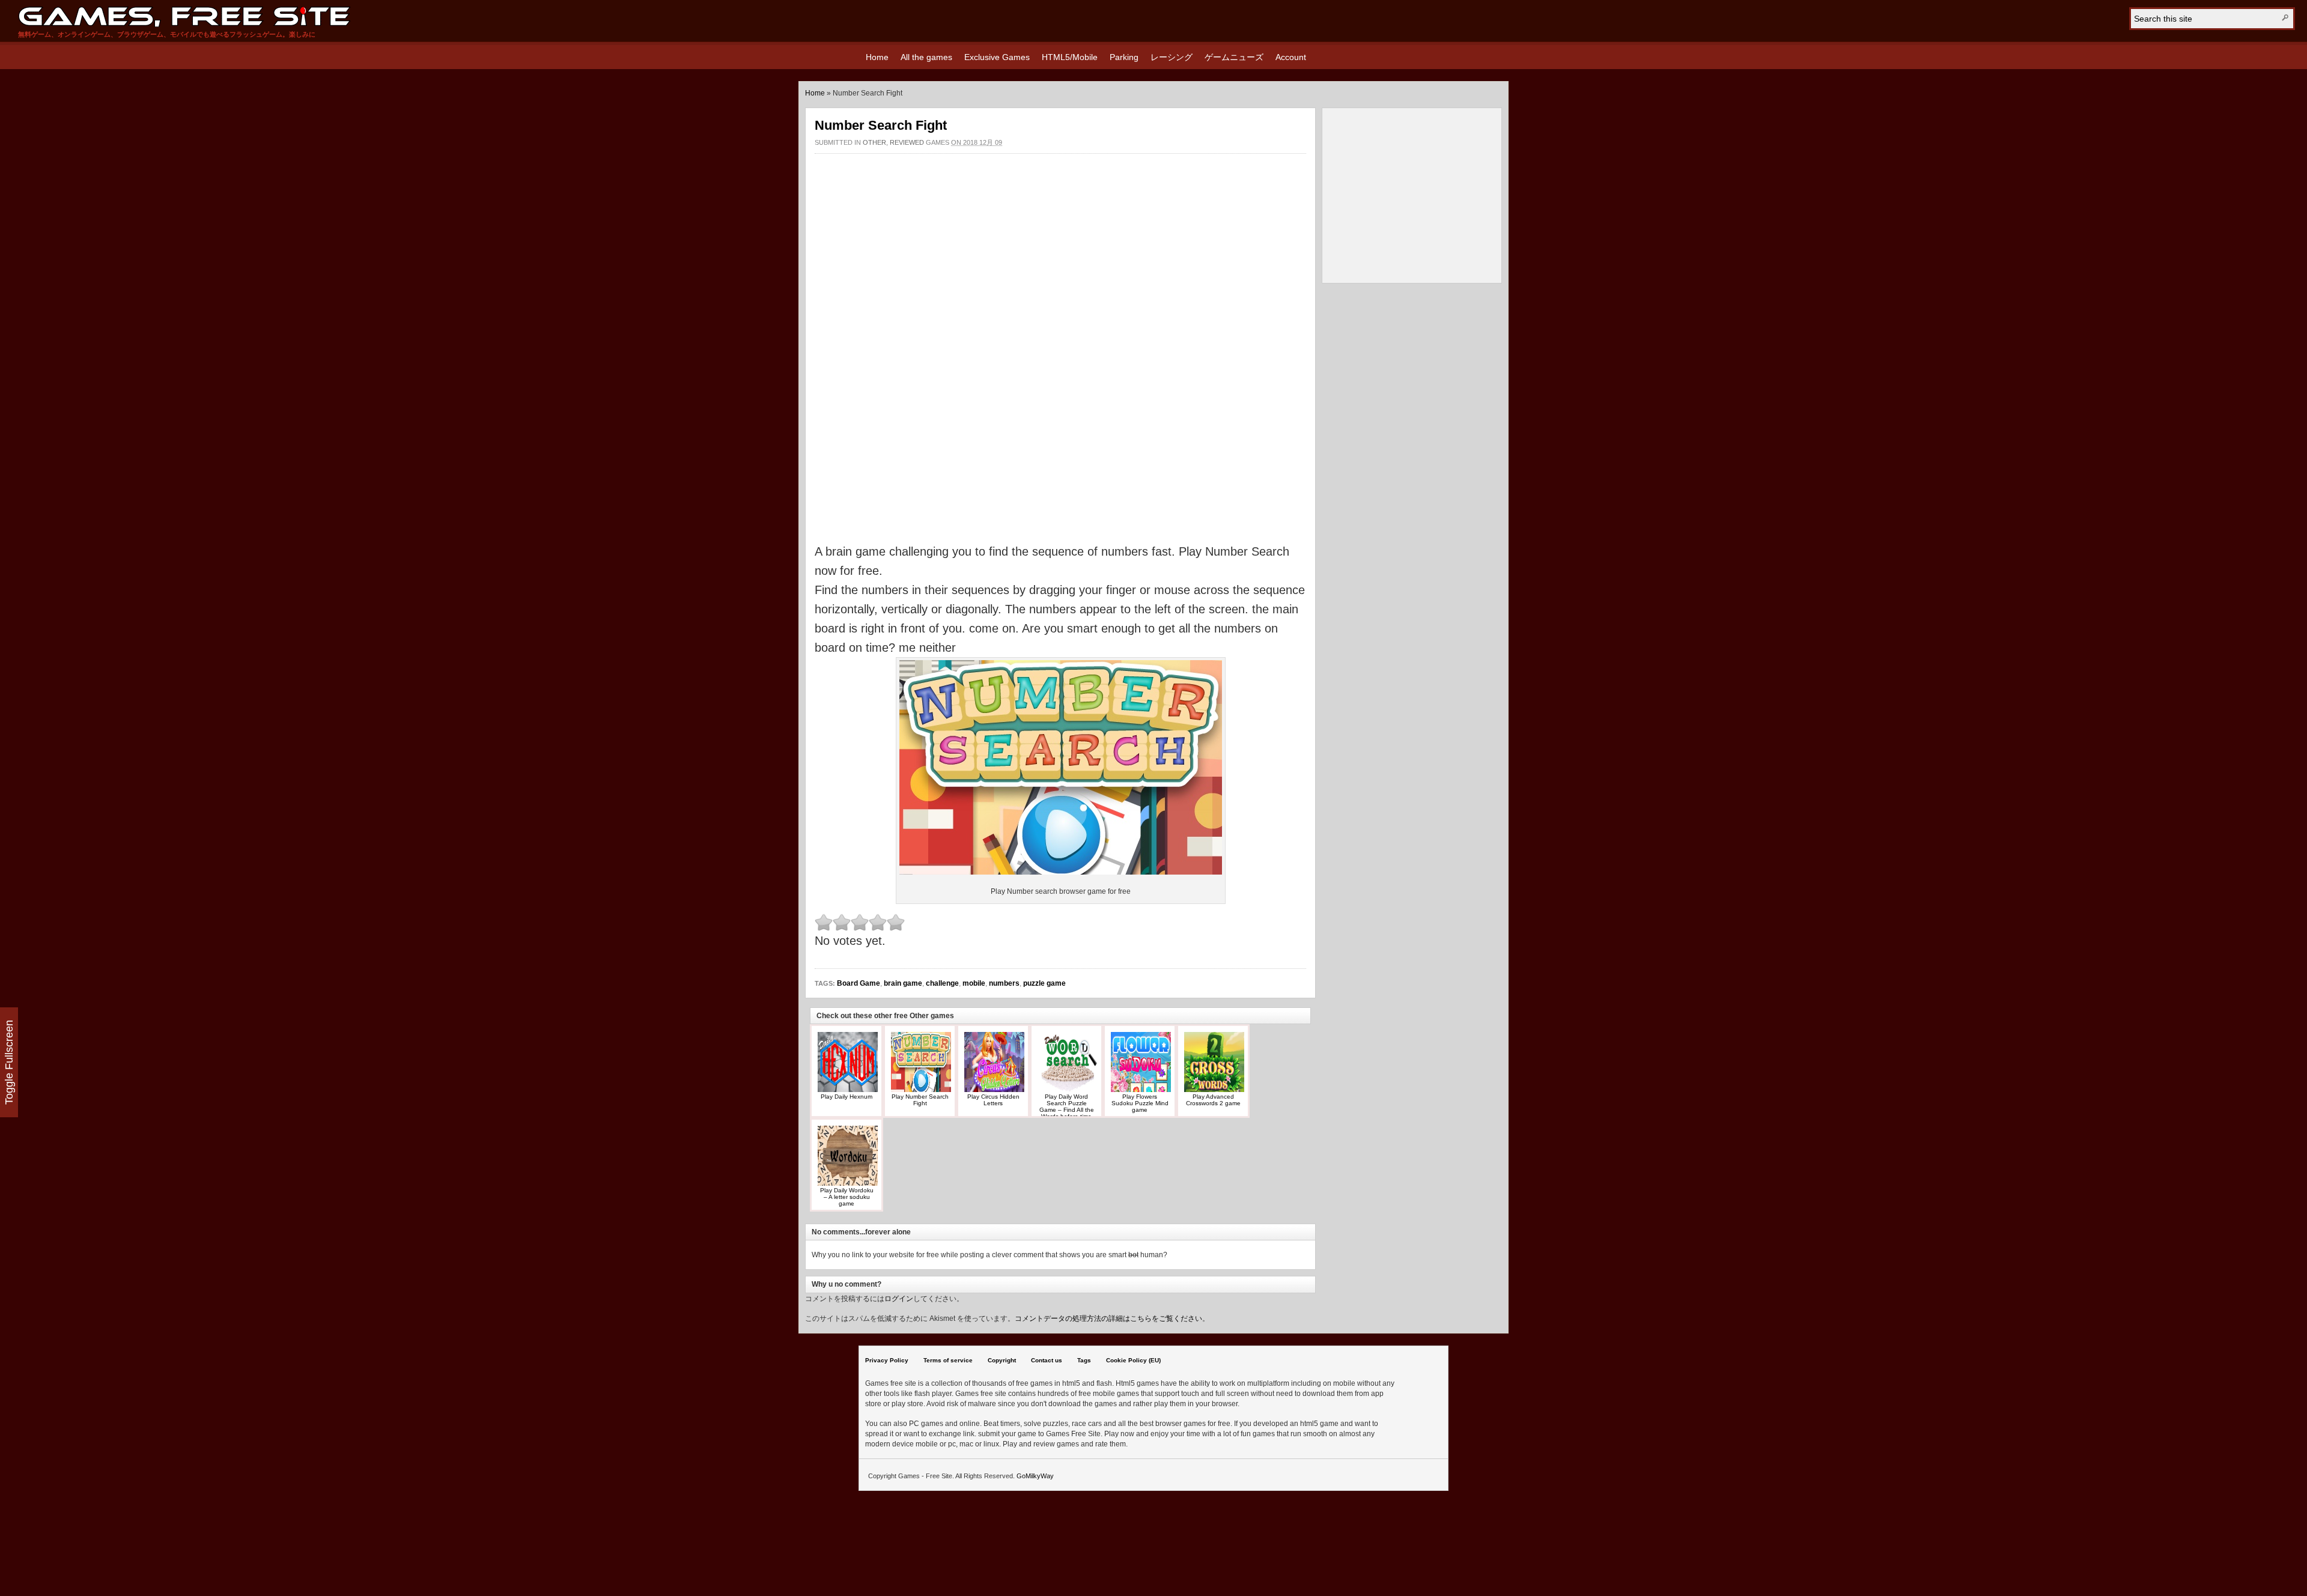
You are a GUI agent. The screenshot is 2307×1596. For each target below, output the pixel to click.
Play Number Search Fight (920, 1100)
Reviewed (907, 142)
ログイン (899, 1299)
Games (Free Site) (184, 17)
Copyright (1002, 1360)
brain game (903, 983)
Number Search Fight (881, 125)
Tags (1084, 1360)
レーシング (1172, 57)
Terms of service (948, 1360)
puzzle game (1044, 983)
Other (874, 142)
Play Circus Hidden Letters (993, 1100)
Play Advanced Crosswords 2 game (1213, 1100)
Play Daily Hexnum (847, 1097)
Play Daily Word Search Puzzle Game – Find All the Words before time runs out (1067, 1110)
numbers (1004, 983)
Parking (1124, 57)
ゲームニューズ (1234, 57)
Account (1291, 57)
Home (877, 57)
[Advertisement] (1060, 192)
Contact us (1047, 1360)
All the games (926, 57)
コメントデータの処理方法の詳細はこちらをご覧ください (1108, 1318)
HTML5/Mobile (1070, 57)
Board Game (859, 983)
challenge (942, 983)
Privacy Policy (887, 1360)
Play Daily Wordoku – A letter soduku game (847, 1197)
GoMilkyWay (1035, 1476)
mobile (974, 983)
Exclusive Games (997, 57)
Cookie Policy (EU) (1133, 1360)
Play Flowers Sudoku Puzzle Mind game (1140, 1103)
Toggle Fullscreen (9, 1062)
